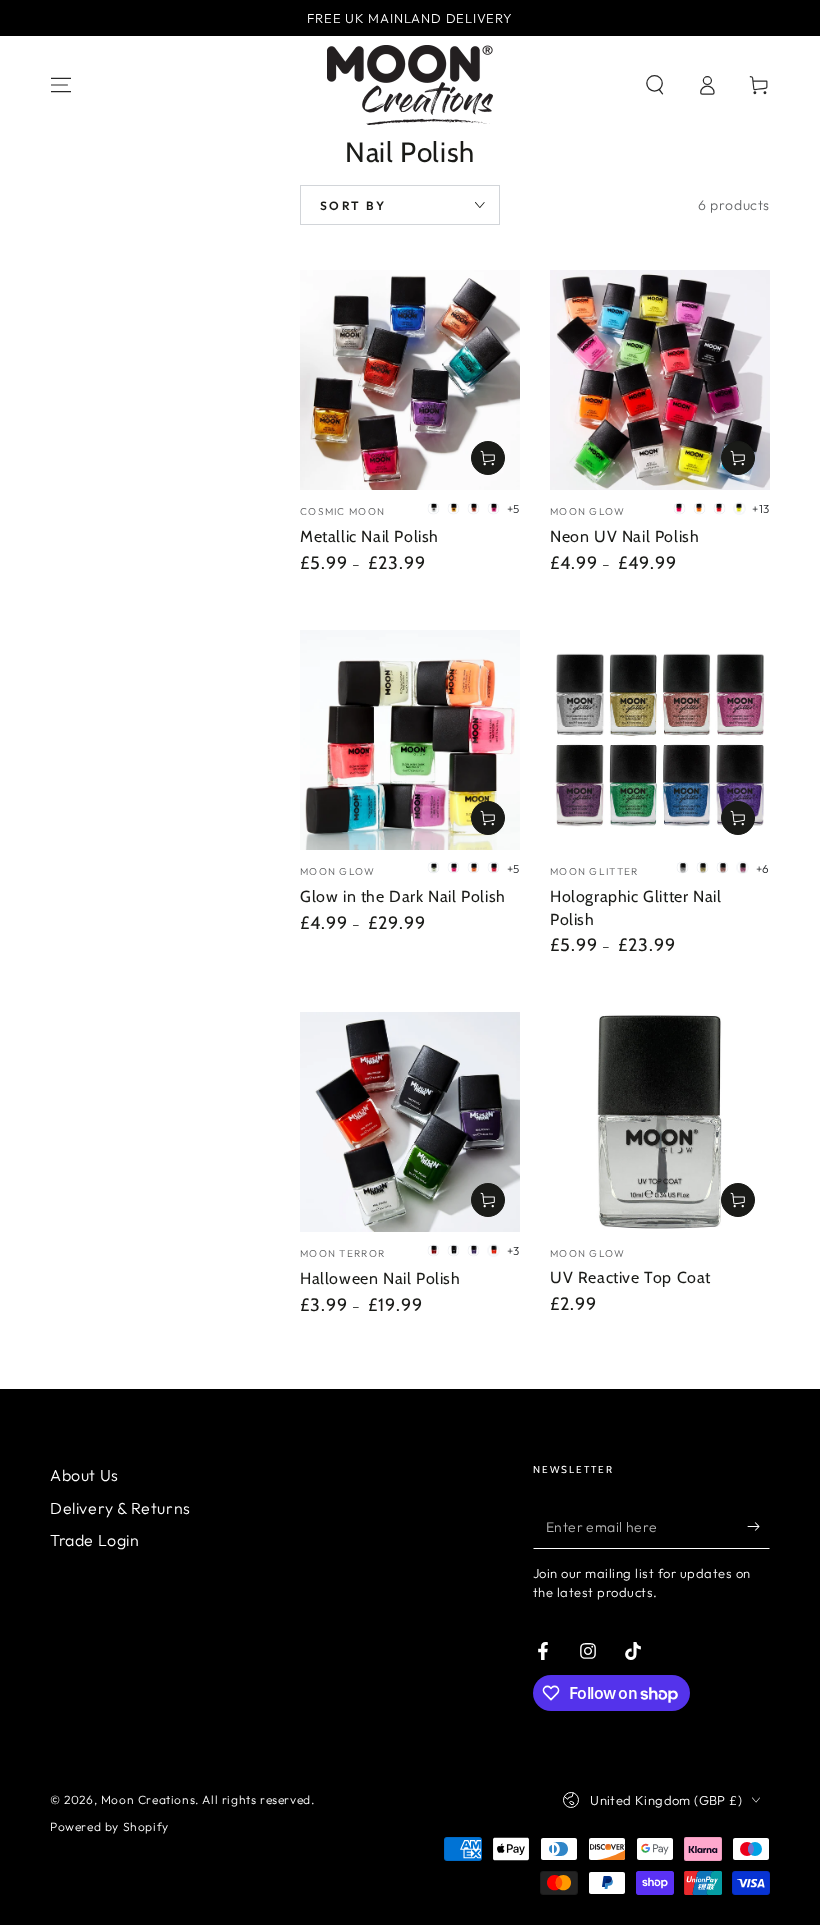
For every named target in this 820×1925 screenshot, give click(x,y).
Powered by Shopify (109, 1826)
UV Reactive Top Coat (630, 1277)
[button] (655, 85)
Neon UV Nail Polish (624, 536)
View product (488, 458)
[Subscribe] (758, 1526)
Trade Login (95, 1540)
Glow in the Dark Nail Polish (403, 896)
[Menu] (61, 85)
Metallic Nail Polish (369, 536)
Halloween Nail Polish (380, 1278)
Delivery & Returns (120, 1508)
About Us (84, 1475)
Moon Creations (148, 1799)
